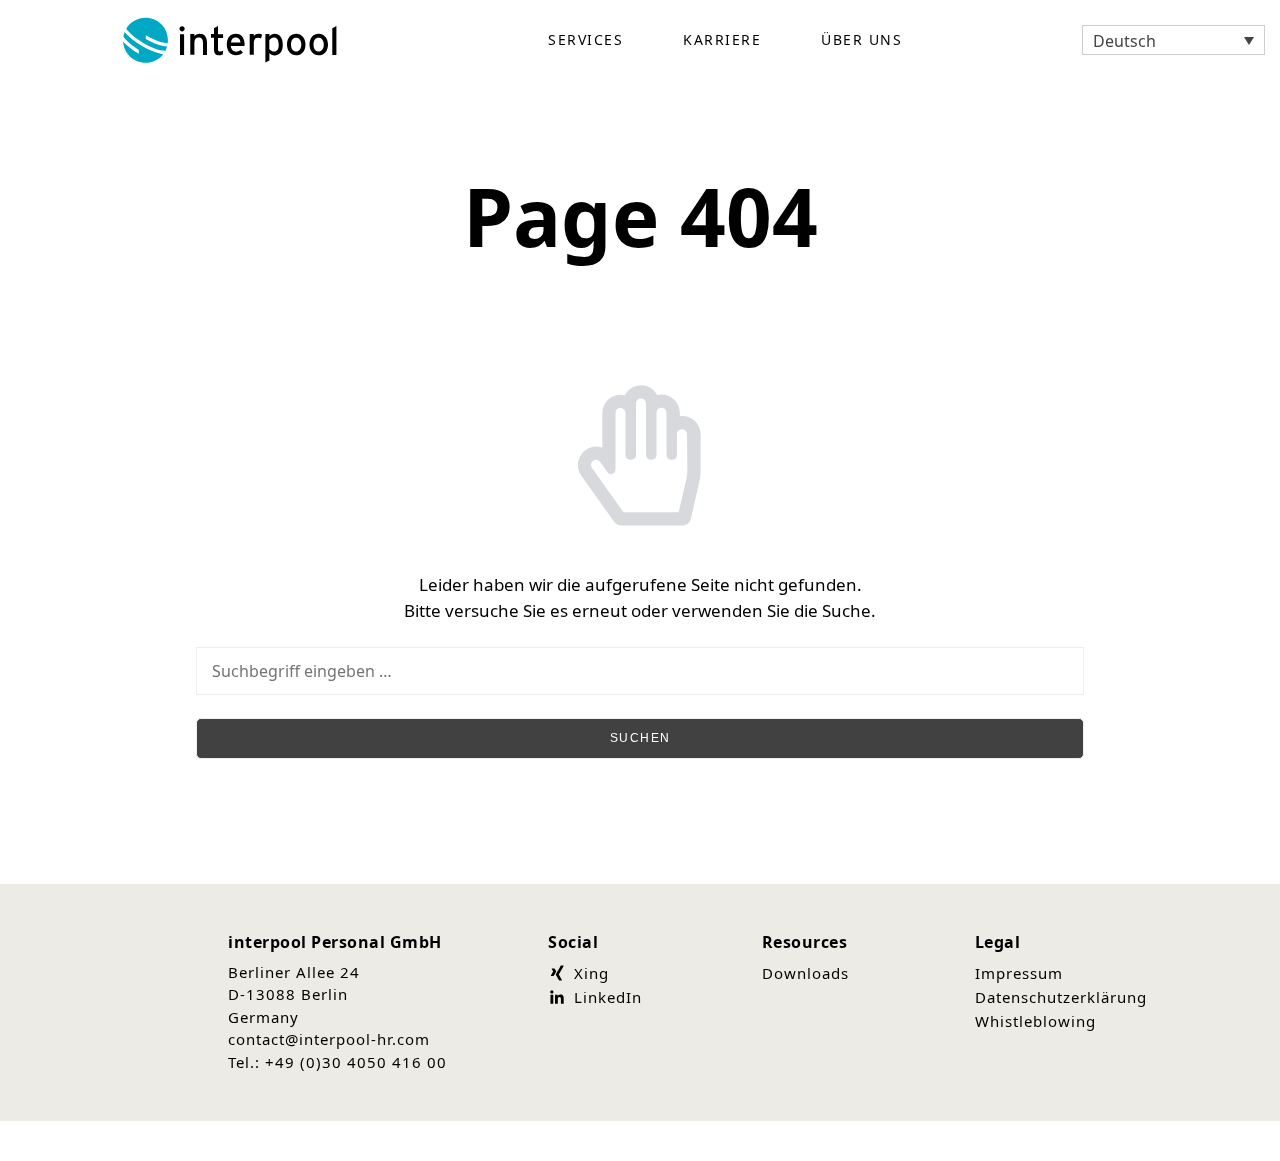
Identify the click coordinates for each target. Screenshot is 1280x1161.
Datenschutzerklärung (1061, 997)
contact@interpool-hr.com (329, 1039)
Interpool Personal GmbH (232, 40)
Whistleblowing (1035, 1021)
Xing (589, 973)
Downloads (805, 973)
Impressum (1019, 973)
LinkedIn (605, 997)
